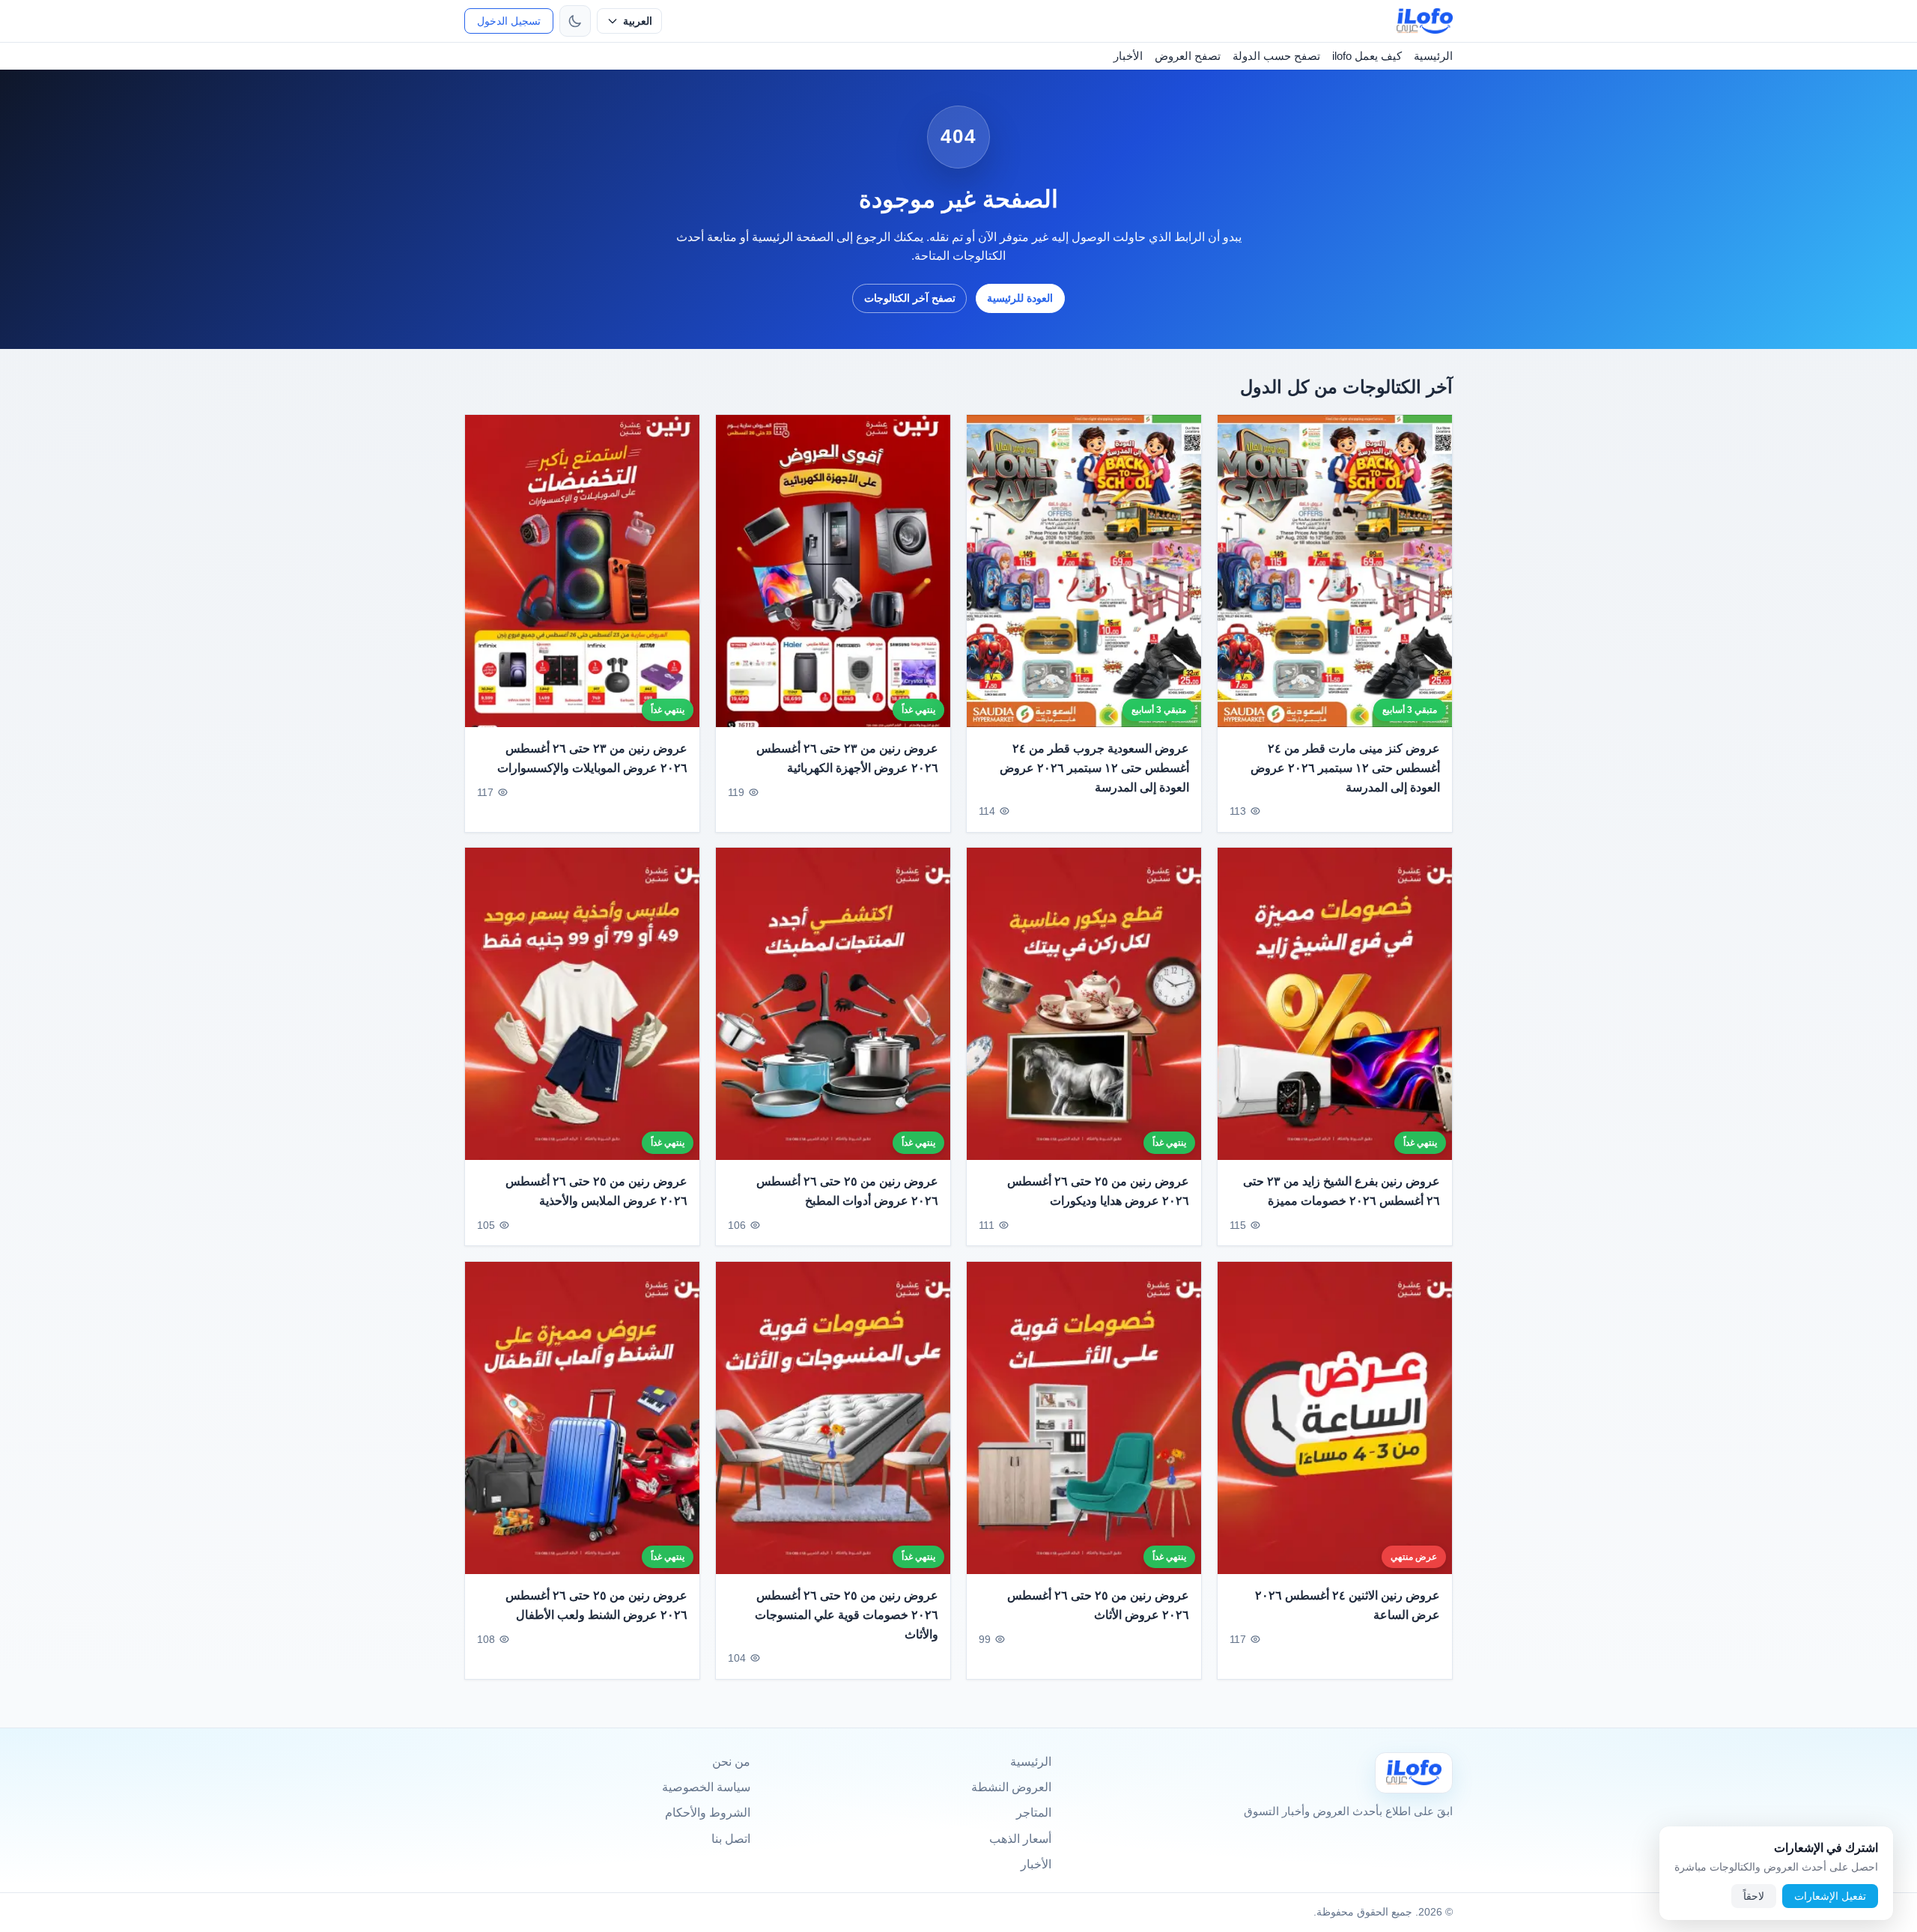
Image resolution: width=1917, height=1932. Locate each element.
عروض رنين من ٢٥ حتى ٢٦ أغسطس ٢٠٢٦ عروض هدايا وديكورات (1098, 1192)
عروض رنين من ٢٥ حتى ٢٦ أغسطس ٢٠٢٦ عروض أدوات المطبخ (847, 1192)
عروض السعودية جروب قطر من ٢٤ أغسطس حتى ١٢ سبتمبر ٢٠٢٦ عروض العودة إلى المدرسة (1094, 768)
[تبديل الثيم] (575, 21)
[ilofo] (1425, 21)
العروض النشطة (1011, 1787)
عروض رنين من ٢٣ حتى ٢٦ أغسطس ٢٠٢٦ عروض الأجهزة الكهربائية (847, 758)
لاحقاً (1754, 1896)
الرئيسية (1433, 56)
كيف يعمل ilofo (1367, 56)
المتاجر (1034, 1813)
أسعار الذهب (1020, 1839)
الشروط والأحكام (708, 1813)
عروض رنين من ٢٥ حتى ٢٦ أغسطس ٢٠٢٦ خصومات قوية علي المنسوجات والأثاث (847, 1614)
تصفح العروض (1188, 56)
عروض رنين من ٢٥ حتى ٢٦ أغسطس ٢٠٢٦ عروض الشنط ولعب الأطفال (596, 1605)
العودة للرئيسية (1020, 298)
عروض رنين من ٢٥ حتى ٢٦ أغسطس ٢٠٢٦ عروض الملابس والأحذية (596, 1192)
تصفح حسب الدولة (1276, 56)
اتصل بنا (731, 1839)
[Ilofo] (1414, 1773)
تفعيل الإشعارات (1830, 1896)
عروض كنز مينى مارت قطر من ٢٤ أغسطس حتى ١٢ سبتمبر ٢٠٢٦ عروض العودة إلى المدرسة (1345, 768)
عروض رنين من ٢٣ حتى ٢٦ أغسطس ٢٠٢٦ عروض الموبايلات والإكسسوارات (592, 758)
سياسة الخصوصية (706, 1787)
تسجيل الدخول (509, 21)
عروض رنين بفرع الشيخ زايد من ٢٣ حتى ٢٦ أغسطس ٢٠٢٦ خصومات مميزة (1342, 1192)
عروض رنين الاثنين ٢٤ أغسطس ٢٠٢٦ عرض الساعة (1348, 1605)
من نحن (731, 1762)
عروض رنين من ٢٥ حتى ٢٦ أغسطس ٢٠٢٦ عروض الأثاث (1098, 1605)
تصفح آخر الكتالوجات (910, 298)
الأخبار (1128, 56)
